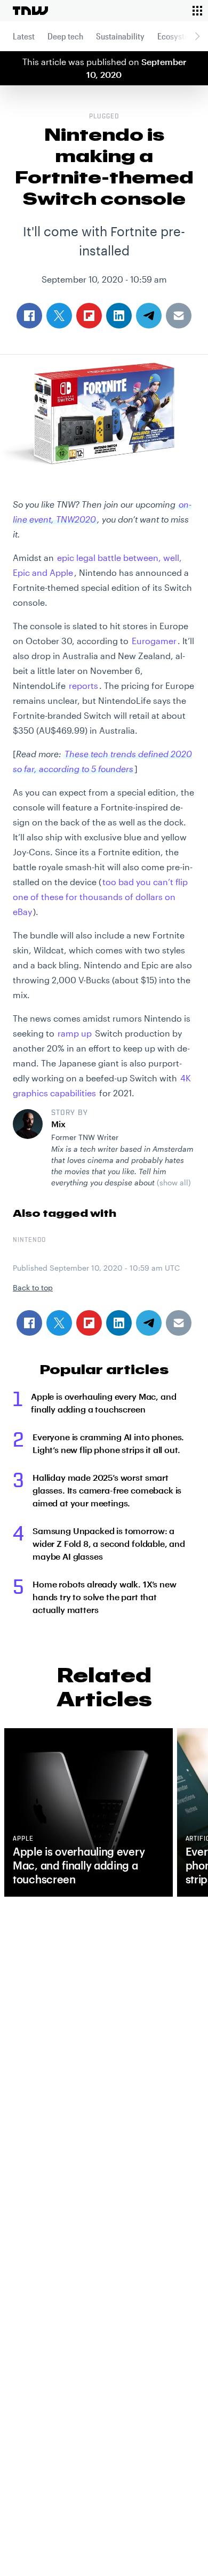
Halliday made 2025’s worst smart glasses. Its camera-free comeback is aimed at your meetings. (107, 1490)
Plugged (104, 117)
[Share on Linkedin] (119, 1323)
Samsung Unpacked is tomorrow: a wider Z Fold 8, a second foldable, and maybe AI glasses (109, 1543)
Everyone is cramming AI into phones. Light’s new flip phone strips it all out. (108, 1443)
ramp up (75, 1033)
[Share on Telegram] (149, 1323)
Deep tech (65, 36)
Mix (58, 1124)
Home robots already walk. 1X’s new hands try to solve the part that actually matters (105, 1597)
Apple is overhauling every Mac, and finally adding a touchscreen (103, 1403)
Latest (24, 36)
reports (83, 685)
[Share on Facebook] (29, 1323)
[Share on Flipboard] (89, 1323)
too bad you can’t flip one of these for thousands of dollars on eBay (100, 897)
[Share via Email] (179, 1323)
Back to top (33, 1287)
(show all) (174, 1182)
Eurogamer (154, 641)
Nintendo (29, 1240)
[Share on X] (59, 1323)
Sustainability (120, 36)
